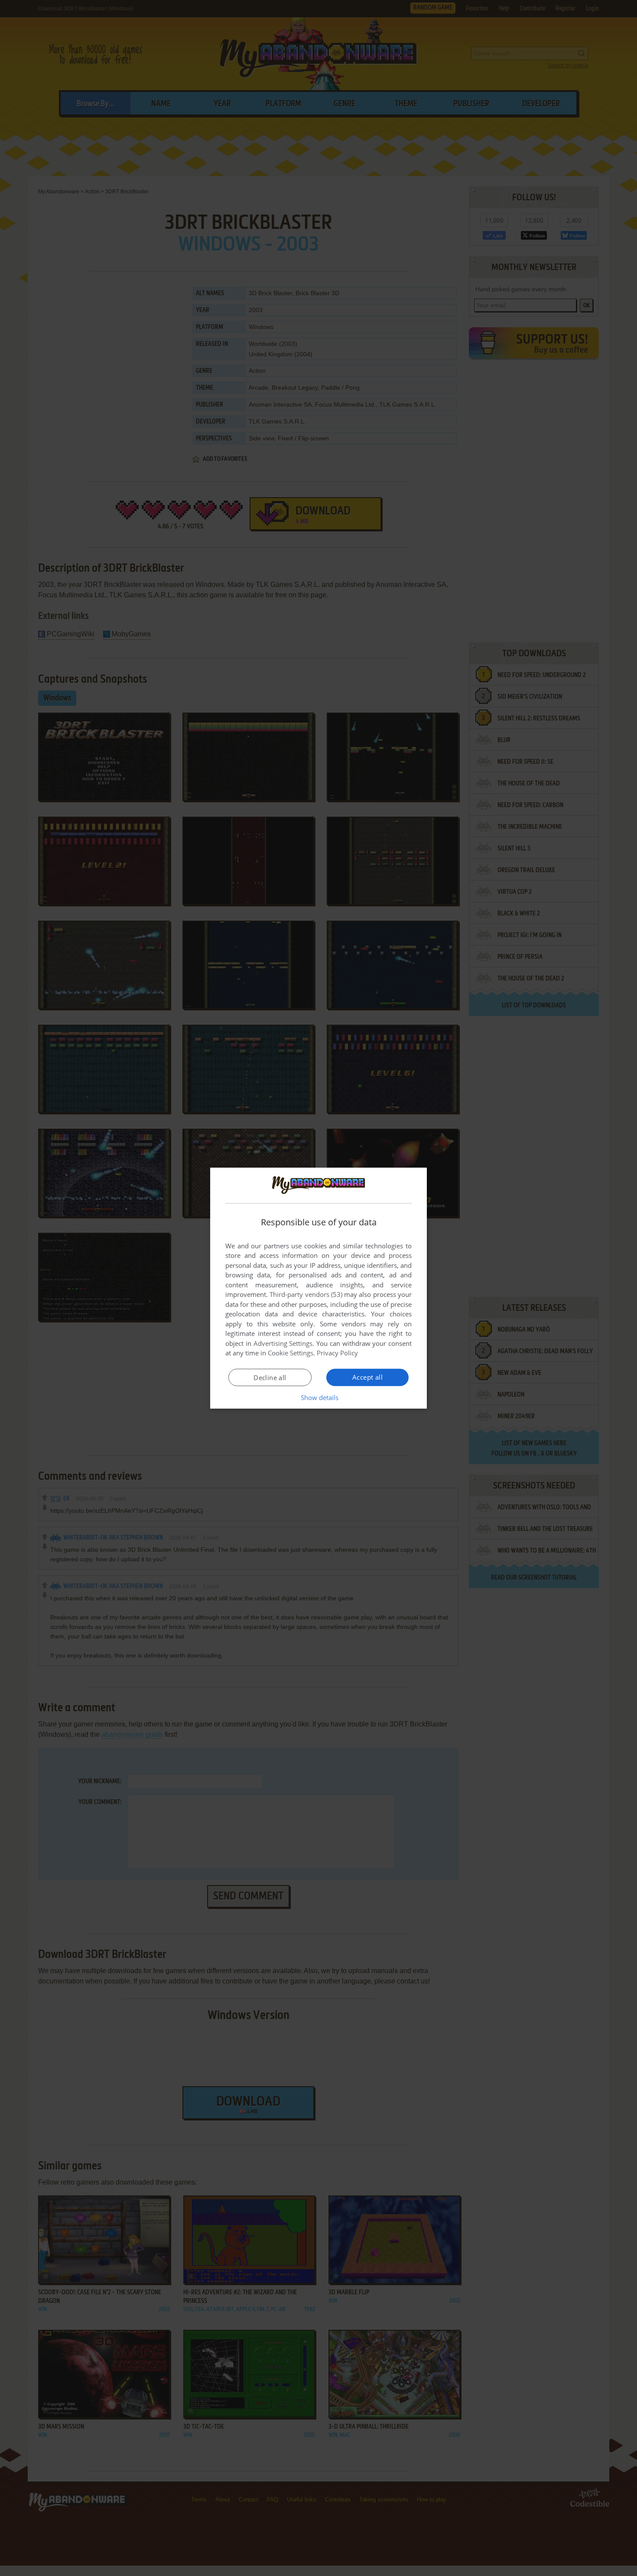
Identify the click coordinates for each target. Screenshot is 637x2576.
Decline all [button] (270, 1378)
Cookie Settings (291, 1353)
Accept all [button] (367, 1377)
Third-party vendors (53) (306, 1294)
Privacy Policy (337, 1353)
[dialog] (318, 1288)
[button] (319, 1397)
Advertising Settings (283, 1343)
